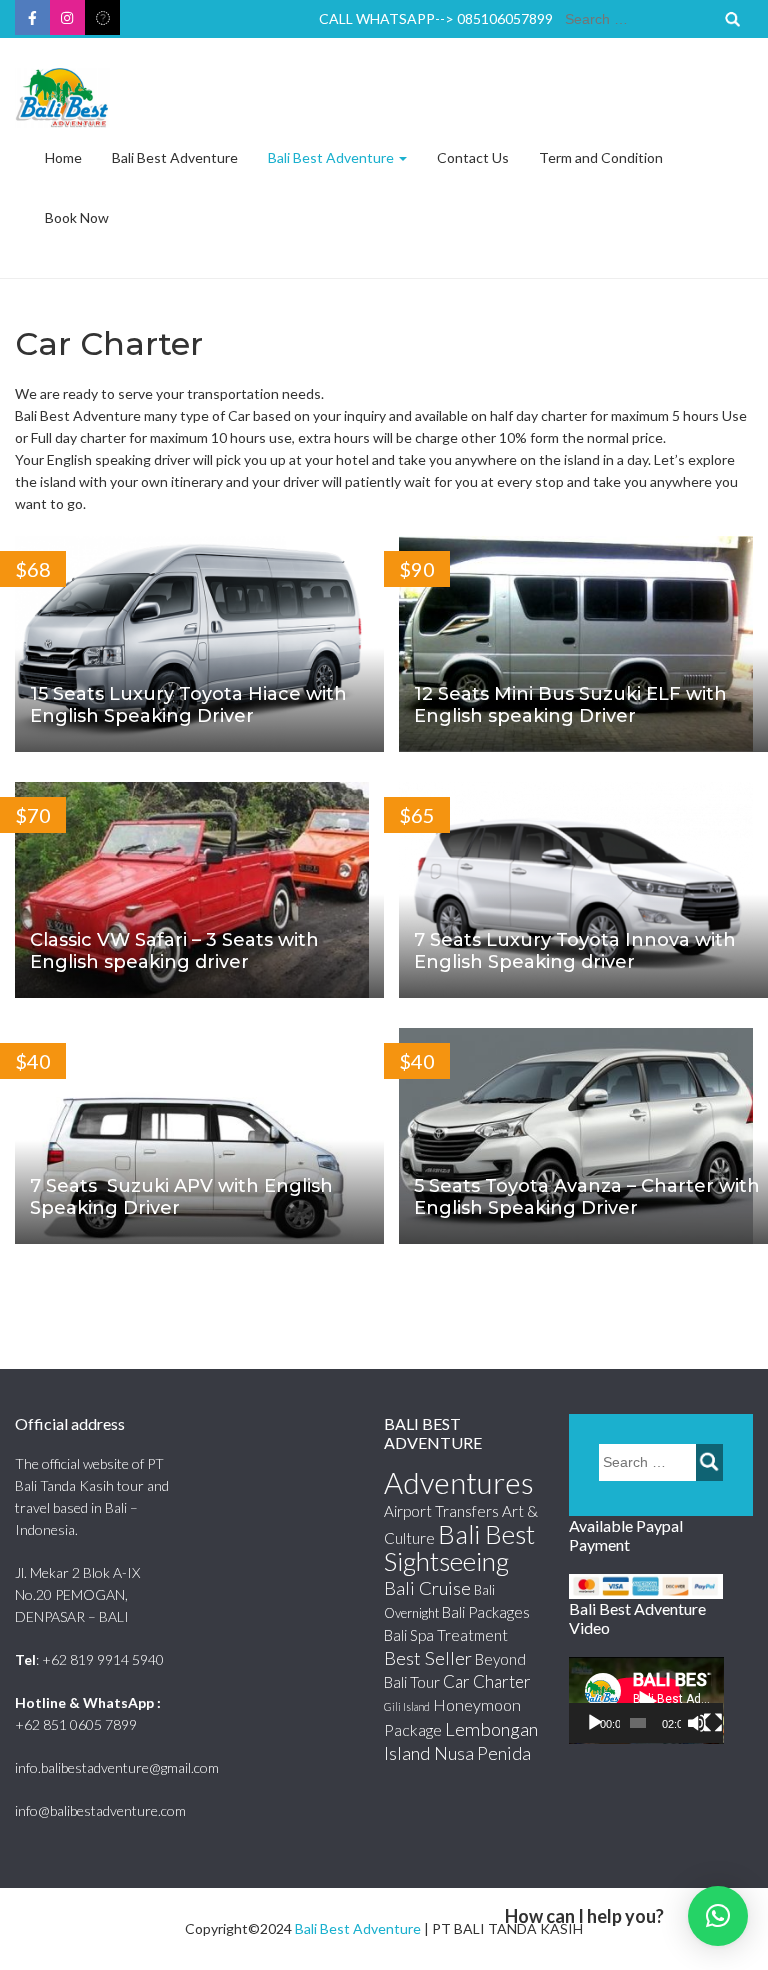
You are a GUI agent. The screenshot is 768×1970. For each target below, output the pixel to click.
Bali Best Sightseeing (459, 1547)
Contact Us (473, 157)
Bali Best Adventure (175, 157)
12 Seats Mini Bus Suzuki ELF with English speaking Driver (570, 705)
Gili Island (407, 1706)
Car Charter (487, 1681)
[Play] (595, 1723)
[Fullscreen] (713, 1723)
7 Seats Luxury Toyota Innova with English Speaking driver (575, 951)
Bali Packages (486, 1612)
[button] (718, 1916)
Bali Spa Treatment (446, 1635)
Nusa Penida (482, 1753)
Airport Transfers (441, 1511)
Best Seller (428, 1658)
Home (63, 157)
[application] (646, 1700)
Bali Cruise (427, 1588)
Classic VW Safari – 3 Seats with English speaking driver (174, 951)
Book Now (77, 217)
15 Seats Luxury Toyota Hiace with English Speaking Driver (188, 705)
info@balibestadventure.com (100, 1810)
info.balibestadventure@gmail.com (117, 1767)
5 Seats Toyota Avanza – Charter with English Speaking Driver (587, 1197)
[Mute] (697, 1723)
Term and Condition (601, 157)
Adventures (459, 1482)
